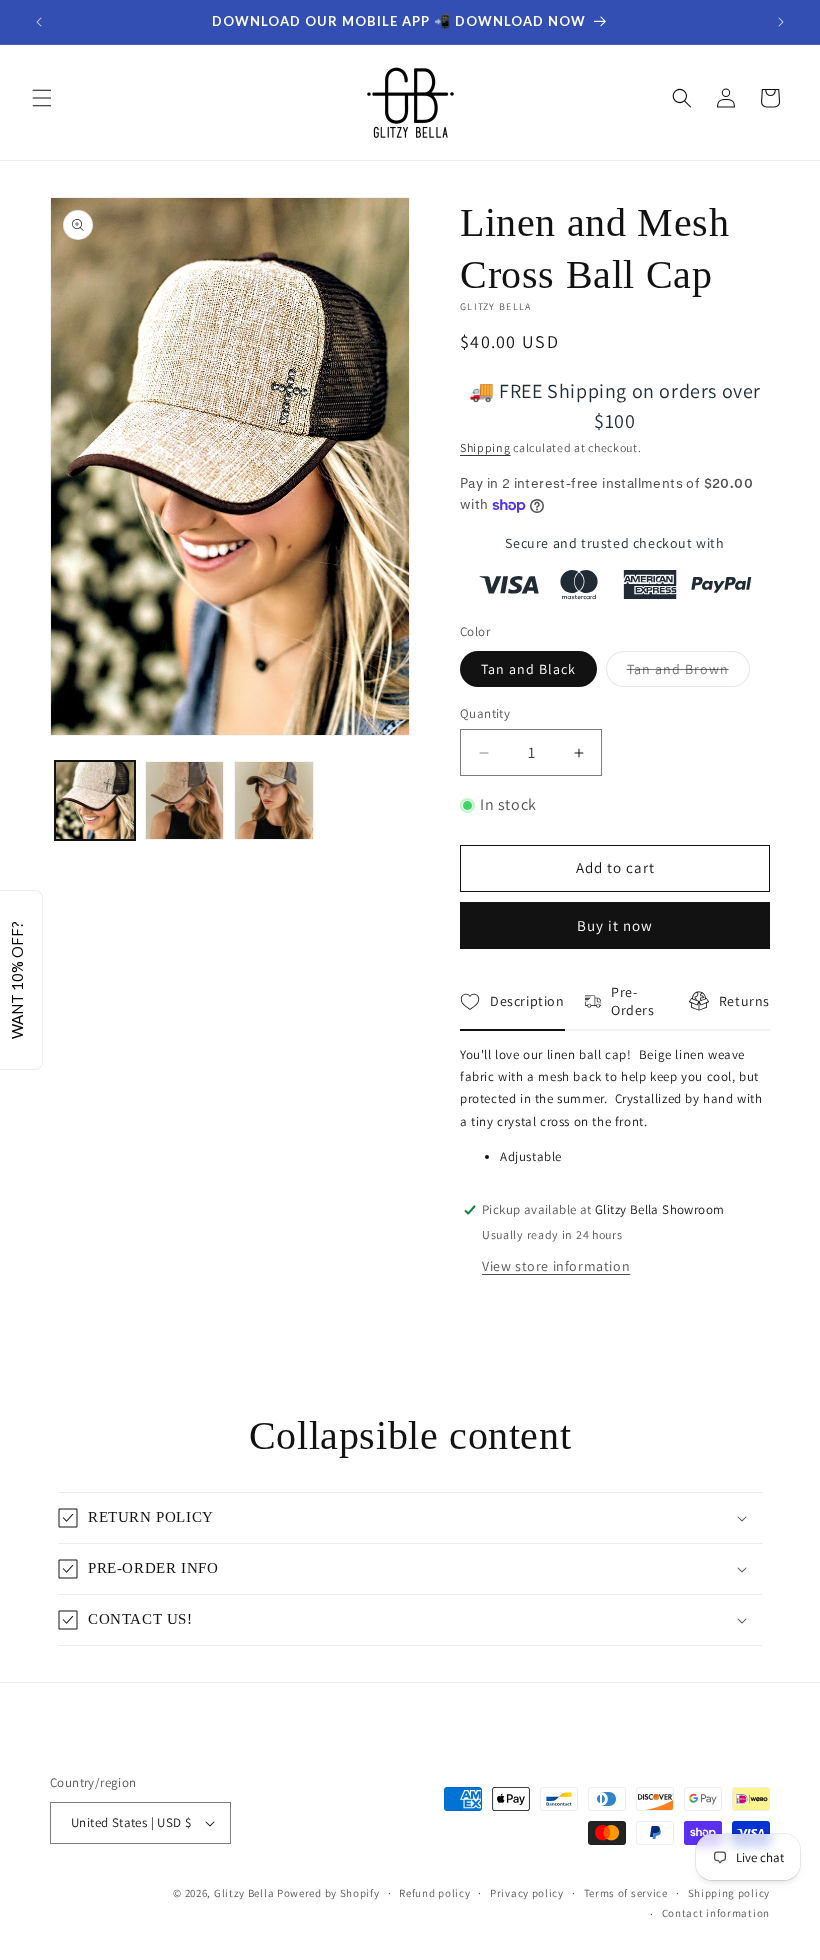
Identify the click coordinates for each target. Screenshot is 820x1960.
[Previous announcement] (39, 22)
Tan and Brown (688, 673)
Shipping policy (729, 1893)
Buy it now (615, 925)
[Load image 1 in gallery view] (95, 801)
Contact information (716, 1913)
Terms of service (626, 1893)
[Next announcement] (781, 22)
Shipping (485, 447)
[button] (42, 98)
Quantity (485, 713)
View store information (556, 1266)
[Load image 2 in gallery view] (185, 801)
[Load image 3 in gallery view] (274, 801)
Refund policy (434, 1893)
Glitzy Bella (244, 1893)
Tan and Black (528, 669)
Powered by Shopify (328, 1893)
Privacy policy (527, 1893)
